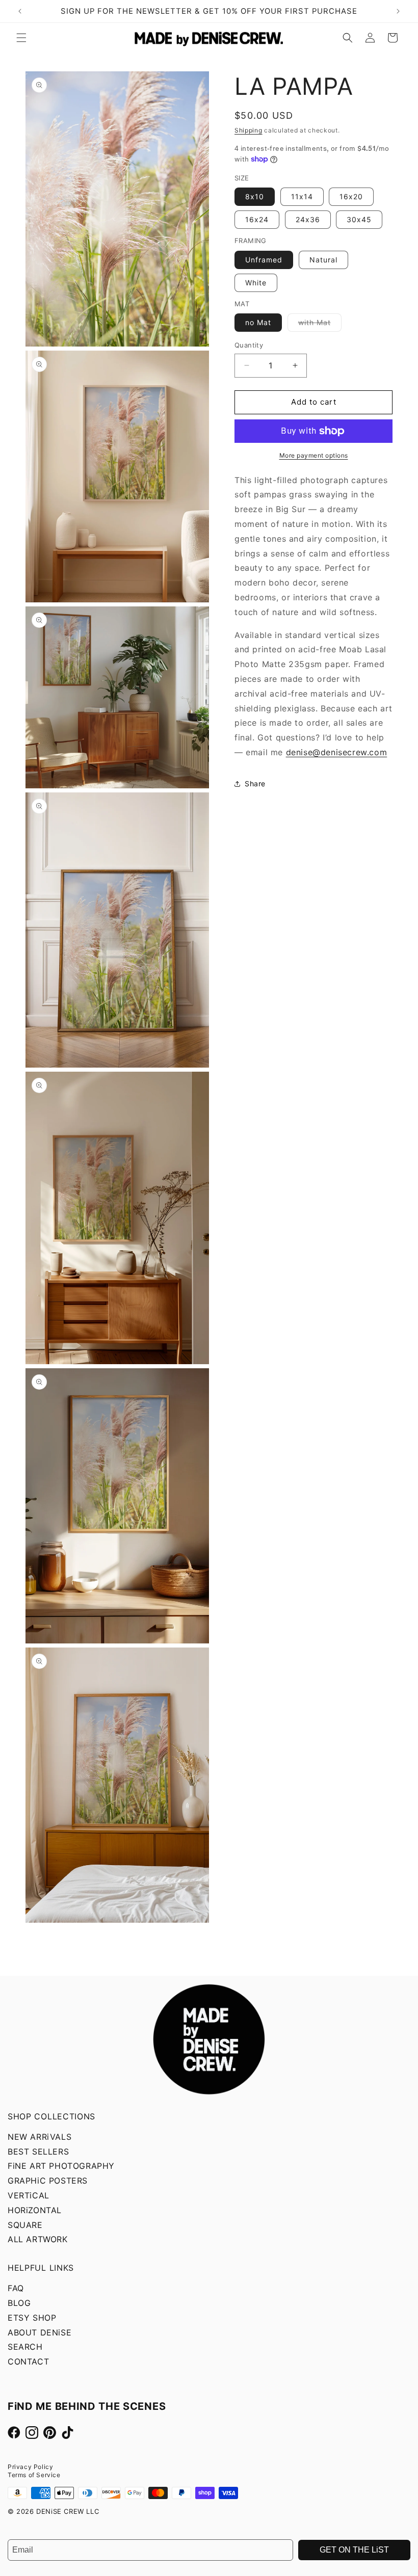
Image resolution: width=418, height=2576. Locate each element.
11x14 (302, 196)
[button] (21, 38)
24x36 (308, 219)
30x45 (359, 219)
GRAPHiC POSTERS (48, 2181)
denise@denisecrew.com (337, 752)
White (256, 283)
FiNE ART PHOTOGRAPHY (61, 2166)
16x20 (351, 196)
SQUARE (25, 2225)
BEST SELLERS (38, 2152)
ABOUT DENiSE (40, 2332)
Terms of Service (34, 2475)
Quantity (249, 345)
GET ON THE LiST (354, 2550)
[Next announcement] (398, 11)
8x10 (255, 196)
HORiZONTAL (35, 2210)
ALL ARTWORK (38, 2239)
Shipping (249, 130)
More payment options (314, 455)
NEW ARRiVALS (40, 2137)
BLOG (19, 2303)
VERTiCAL (29, 2195)
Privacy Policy (30, 2467)
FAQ (16, 2288)
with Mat (320, 325)
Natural (323, 260)
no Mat (258, 322)
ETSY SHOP (32, 2318)
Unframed (264, 260)
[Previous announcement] (20, 11)
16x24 (257, 219)
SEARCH (25, 2347)
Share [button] (255, 784)
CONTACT (28, 2361)
